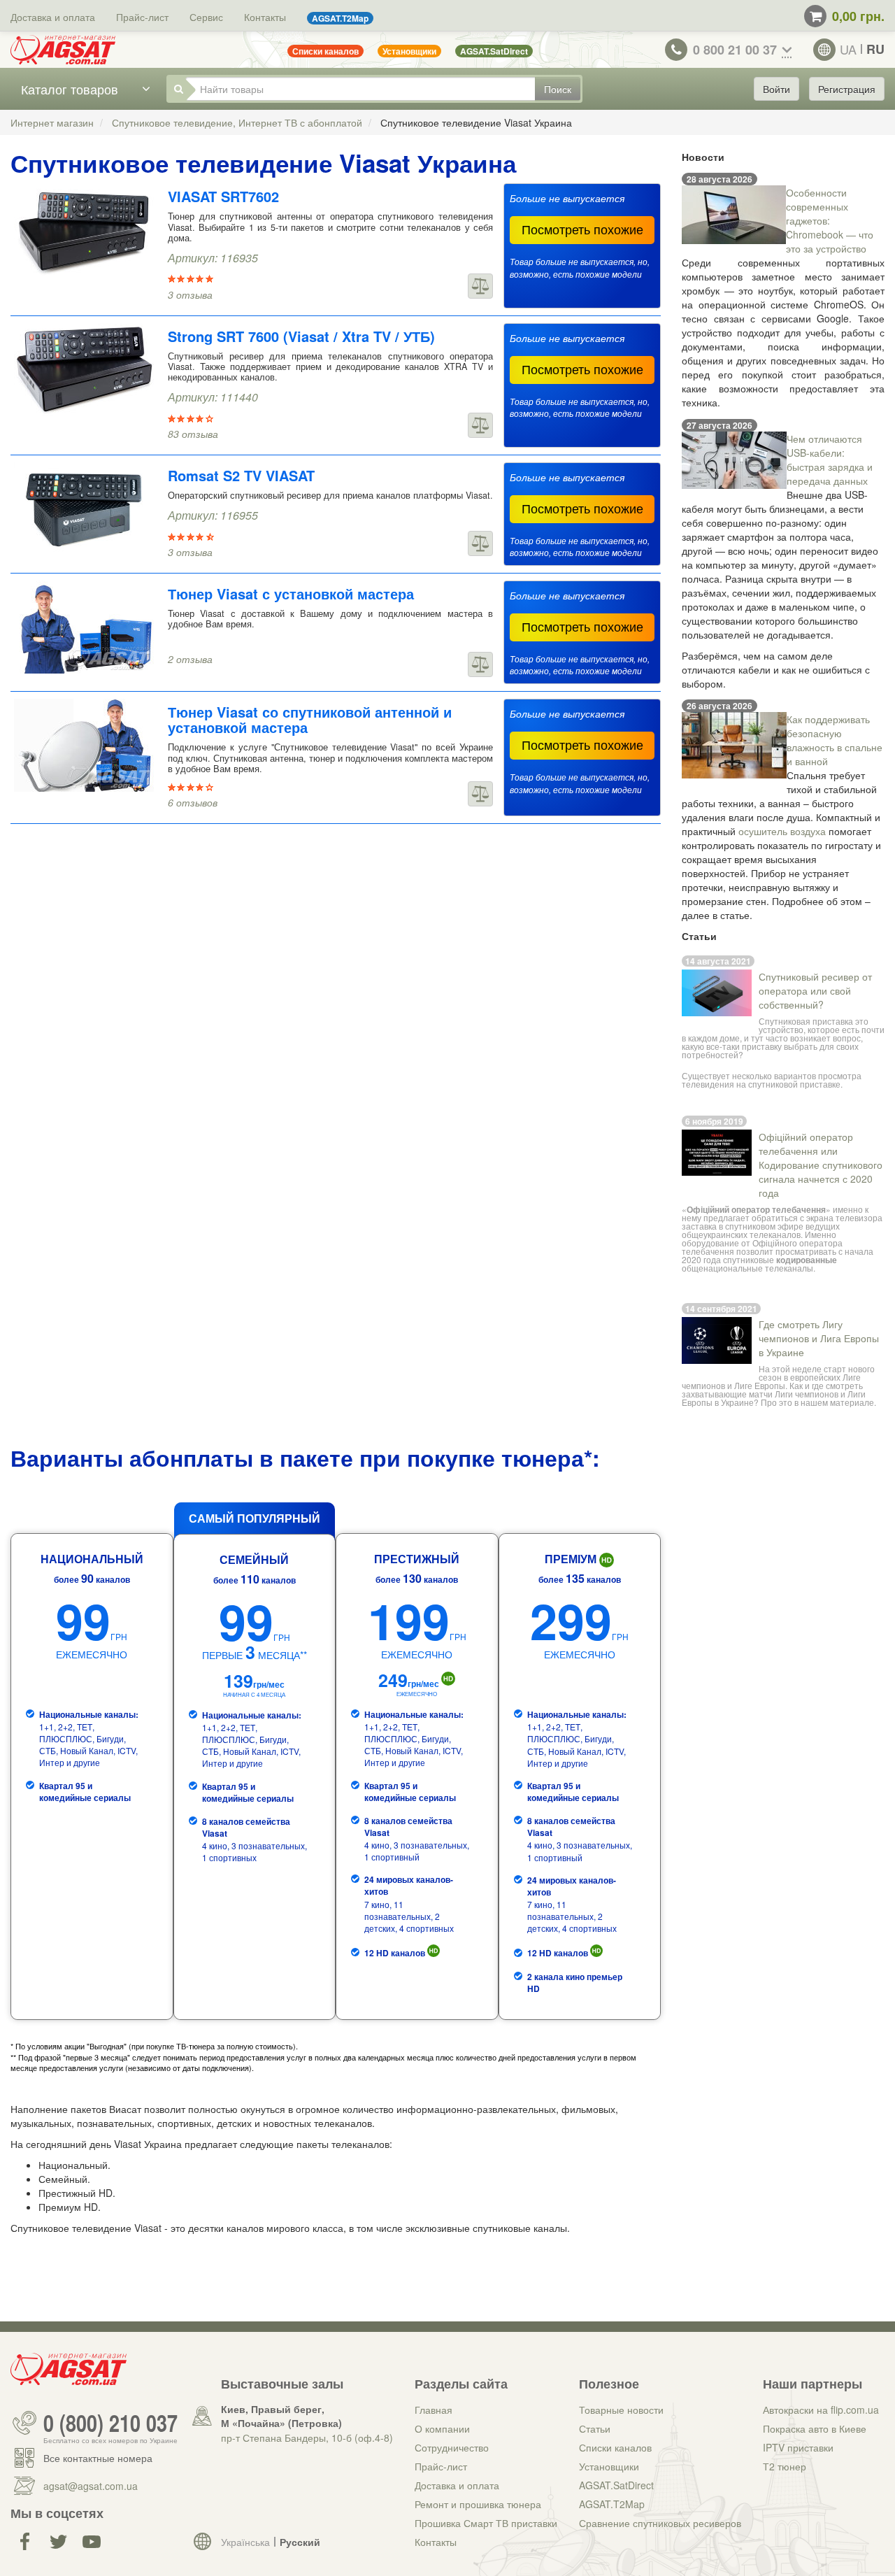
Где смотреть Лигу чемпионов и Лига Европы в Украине (819, 1338)
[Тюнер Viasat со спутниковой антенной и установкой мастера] (84, 745)
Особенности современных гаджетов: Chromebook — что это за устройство (830, 220)
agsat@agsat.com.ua (91, 2486)
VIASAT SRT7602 (223, 196)
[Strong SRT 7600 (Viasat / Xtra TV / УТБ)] (84, 370)
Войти (776, 89)
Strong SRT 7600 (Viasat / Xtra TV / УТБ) (301, 336)
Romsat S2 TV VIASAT (241, 475)
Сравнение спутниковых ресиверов (660, 2523)
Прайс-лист (142, 17)
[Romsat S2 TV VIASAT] (84, 509)
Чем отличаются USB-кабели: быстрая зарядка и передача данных (830, 460)
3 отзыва (190, 294)
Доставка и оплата (53, 17)
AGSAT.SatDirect (616, 2485)
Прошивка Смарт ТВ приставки (486, 2523)
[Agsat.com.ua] (63, 50)
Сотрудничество (452, 2447)
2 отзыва (190, 659)
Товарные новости (621, 2410)
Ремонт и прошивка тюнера (478, 2504)
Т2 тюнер (785, 2466)
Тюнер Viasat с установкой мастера (291, 593)
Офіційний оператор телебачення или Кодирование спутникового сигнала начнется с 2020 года (821, 1165)
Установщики (609, 2466)
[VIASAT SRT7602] (84, 230)
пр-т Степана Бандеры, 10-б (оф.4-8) (307, 2438)
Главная (434, 2410)
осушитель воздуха (782, 831)
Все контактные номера (98, 2458)
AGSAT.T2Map (612, 2504)
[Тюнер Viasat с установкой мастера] (84, 627)
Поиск (558, 89)
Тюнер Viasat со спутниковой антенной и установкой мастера (310, 719)
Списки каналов (615, 2447)
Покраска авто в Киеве (815, 2428)
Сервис (206, 17)
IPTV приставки (798, 2447)
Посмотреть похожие (582, 229)
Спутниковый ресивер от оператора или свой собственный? (815, 990)
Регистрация (847, 89)
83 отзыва (193, 434)
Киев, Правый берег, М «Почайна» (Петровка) (281, 2416)
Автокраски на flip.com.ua (821, 2410)
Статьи (595, 2428)
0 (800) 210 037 (110, 2423)
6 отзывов (193, 802)
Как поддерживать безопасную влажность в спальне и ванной (835, 740)
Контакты (265, 17)
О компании (442, 2428)
